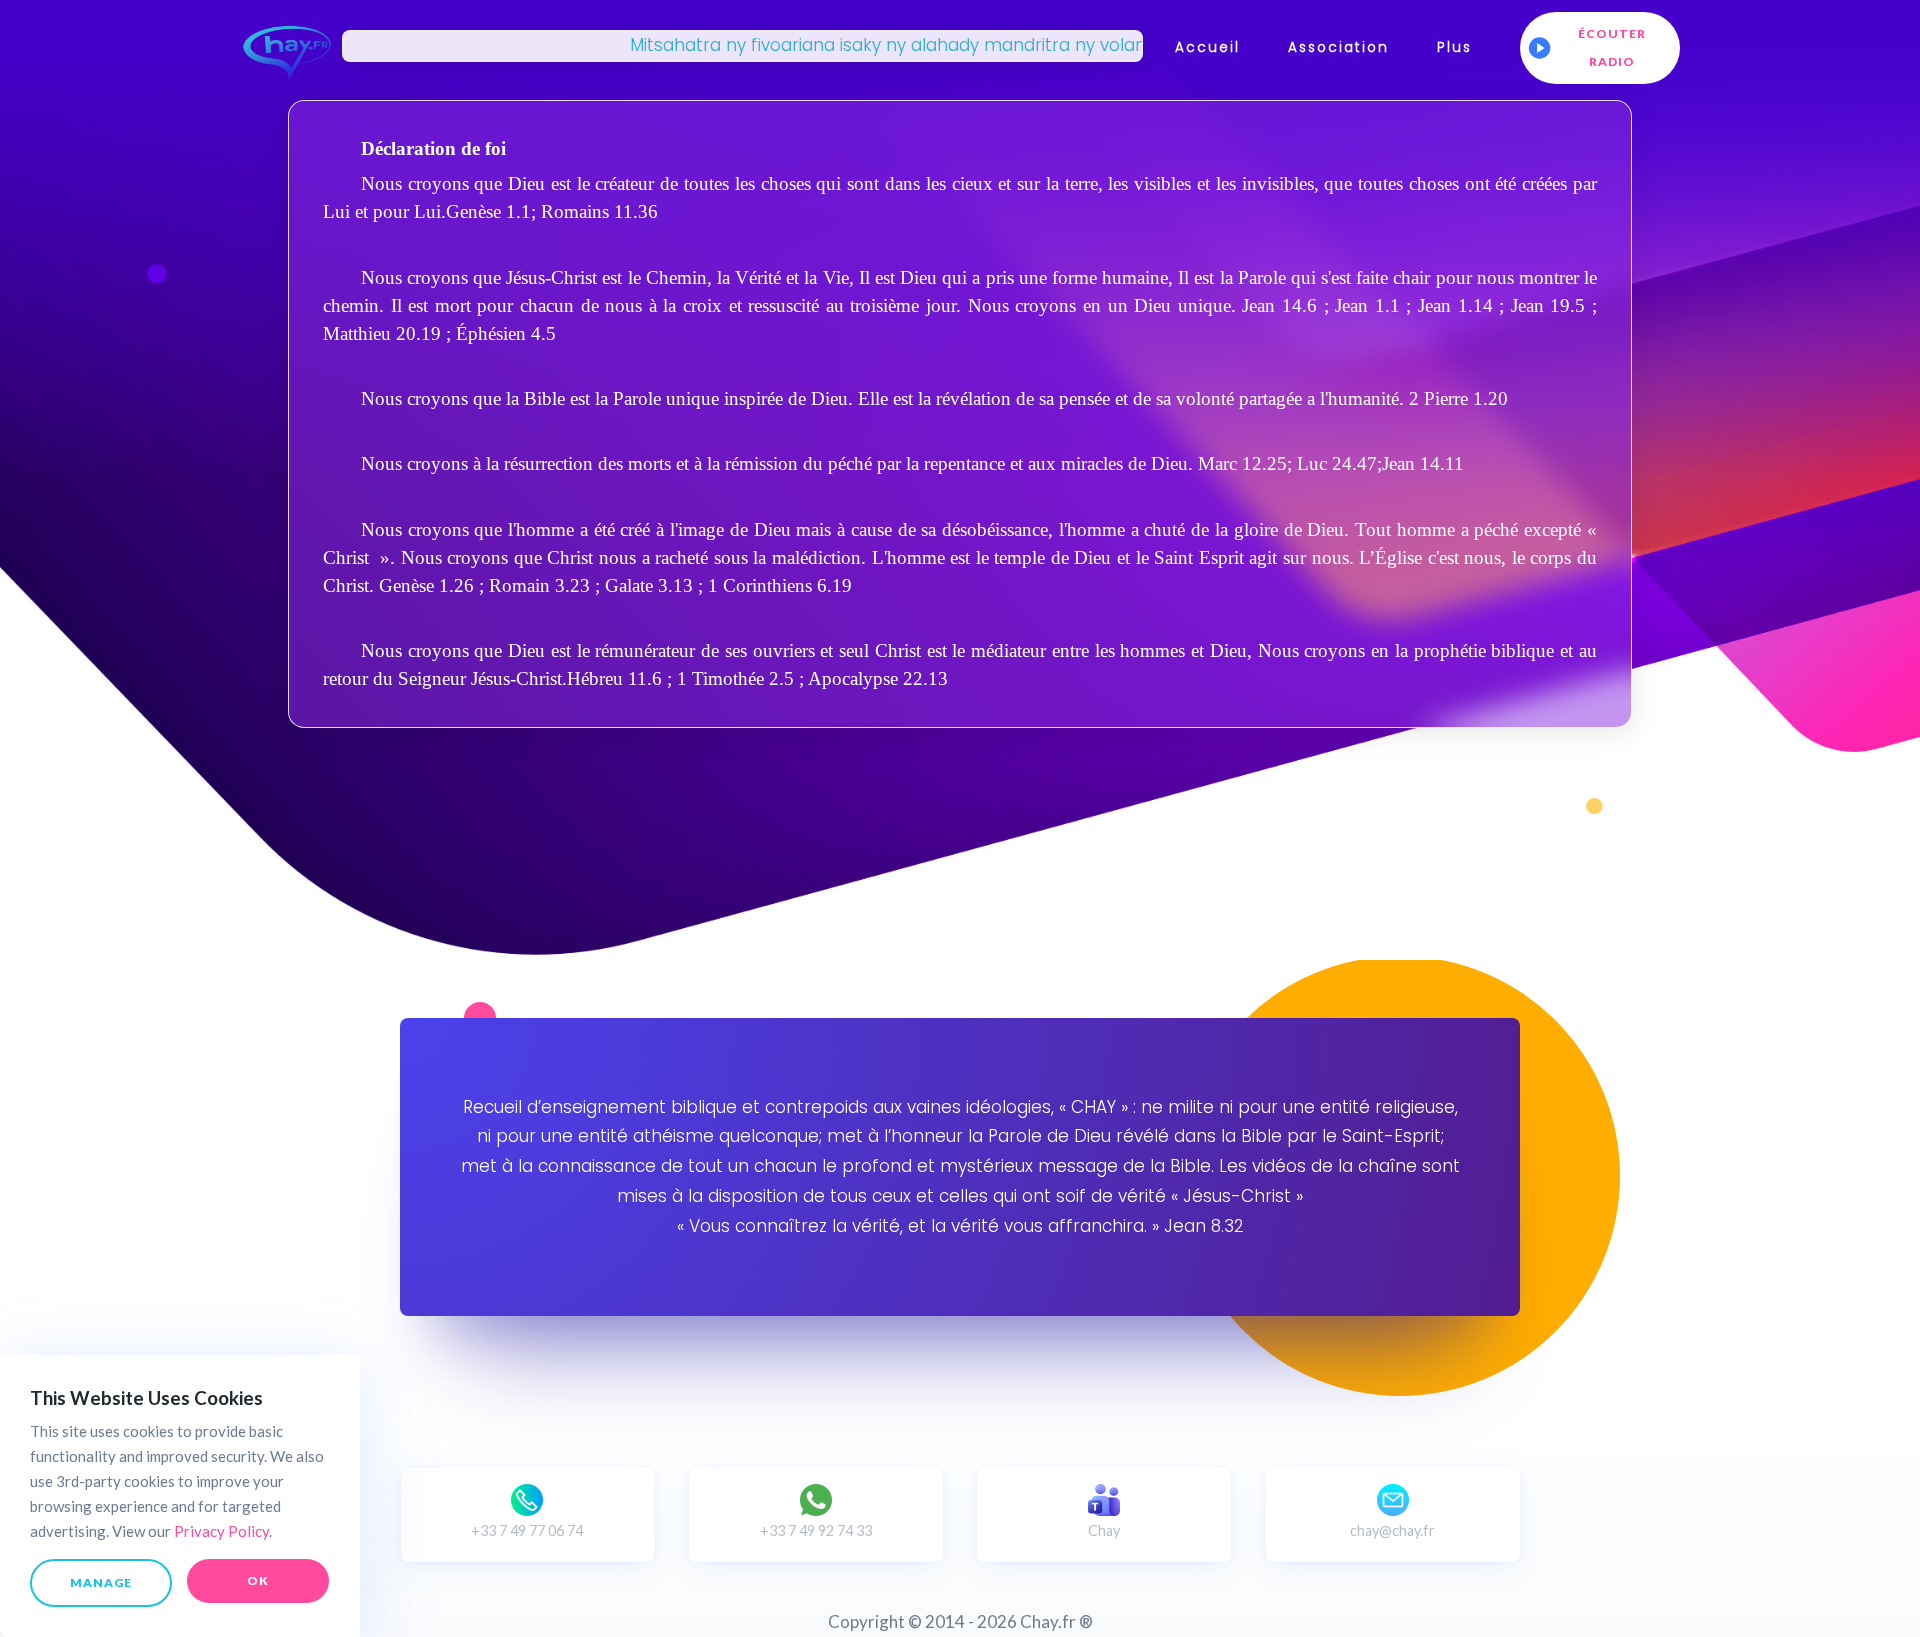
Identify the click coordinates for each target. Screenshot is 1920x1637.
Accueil (1207, 47)
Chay (1104, 1530)
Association (1338, 47)
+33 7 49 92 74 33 (816, 1530)
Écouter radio (1612, 47)
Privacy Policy (221, 1531)
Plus (1454, 47)
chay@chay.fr (1392, 1530)
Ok (258, 1580)
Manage (101, 1582)
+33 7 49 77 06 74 (527, 1530)
